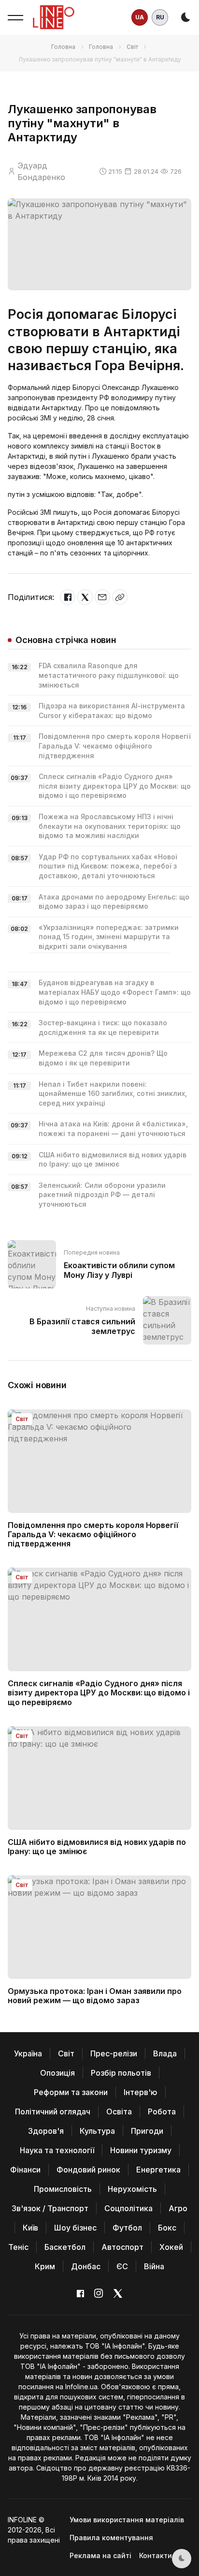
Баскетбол (65, 2247)
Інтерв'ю (141, 2092)
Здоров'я (46, 2131)
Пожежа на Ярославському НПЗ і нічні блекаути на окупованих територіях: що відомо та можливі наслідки (110, 826)
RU (160, 17)
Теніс (18, 2247)
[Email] (102, 597)
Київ (30, 2228)
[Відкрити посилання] (120, 597)
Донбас (86, 2266)
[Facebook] (68, 597)
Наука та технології (57, 2150)
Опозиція (57, 2073)
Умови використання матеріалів (127, 2520)
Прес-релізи (114, 2053)
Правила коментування (111, 2538)
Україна (28, 2053)
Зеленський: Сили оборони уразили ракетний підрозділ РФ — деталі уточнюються (102, 1195)
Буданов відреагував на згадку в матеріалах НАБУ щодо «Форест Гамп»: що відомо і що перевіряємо (115, 992)
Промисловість (63, 2189)
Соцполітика (128, 2208)
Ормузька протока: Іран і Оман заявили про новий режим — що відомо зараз (95, 1996)
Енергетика (158, 2170)
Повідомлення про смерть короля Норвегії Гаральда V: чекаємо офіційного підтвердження (115, 746)
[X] (85, 597)
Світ (132, 47)
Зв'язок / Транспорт (50, 2208)
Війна (154, 2266)
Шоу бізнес (75, 2228)
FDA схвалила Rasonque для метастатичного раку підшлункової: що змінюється (109, 675)
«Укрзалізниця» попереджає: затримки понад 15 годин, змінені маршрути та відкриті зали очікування (109, 937)
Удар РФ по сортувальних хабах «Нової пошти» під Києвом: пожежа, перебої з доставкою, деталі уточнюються (108, 866)
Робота (162, 2112)
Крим (45, 2266)
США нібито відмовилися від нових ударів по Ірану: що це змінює (97, 1847)
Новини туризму (141, 2150)
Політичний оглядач (53, 2112)
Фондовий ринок (88, 2170)
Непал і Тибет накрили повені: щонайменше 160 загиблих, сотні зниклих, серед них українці (113, 1093)
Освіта (119, 2112)
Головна (63, 47)
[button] (15, 17)
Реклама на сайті (100, 2555)
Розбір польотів (121, 2073)
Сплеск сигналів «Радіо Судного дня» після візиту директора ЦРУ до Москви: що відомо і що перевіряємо (115, 786)
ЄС (122, 2266)
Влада (165, 2053)
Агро (178, 2208)
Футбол (127, 2228)
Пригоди (147, 2131)
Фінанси (25, 2170)
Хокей (171, 2247)
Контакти (156, 2555)
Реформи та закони (71, 2092)
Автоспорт (122, 2247)
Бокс (167, 2228)
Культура (97, 2131)
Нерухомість (132, 2189)
